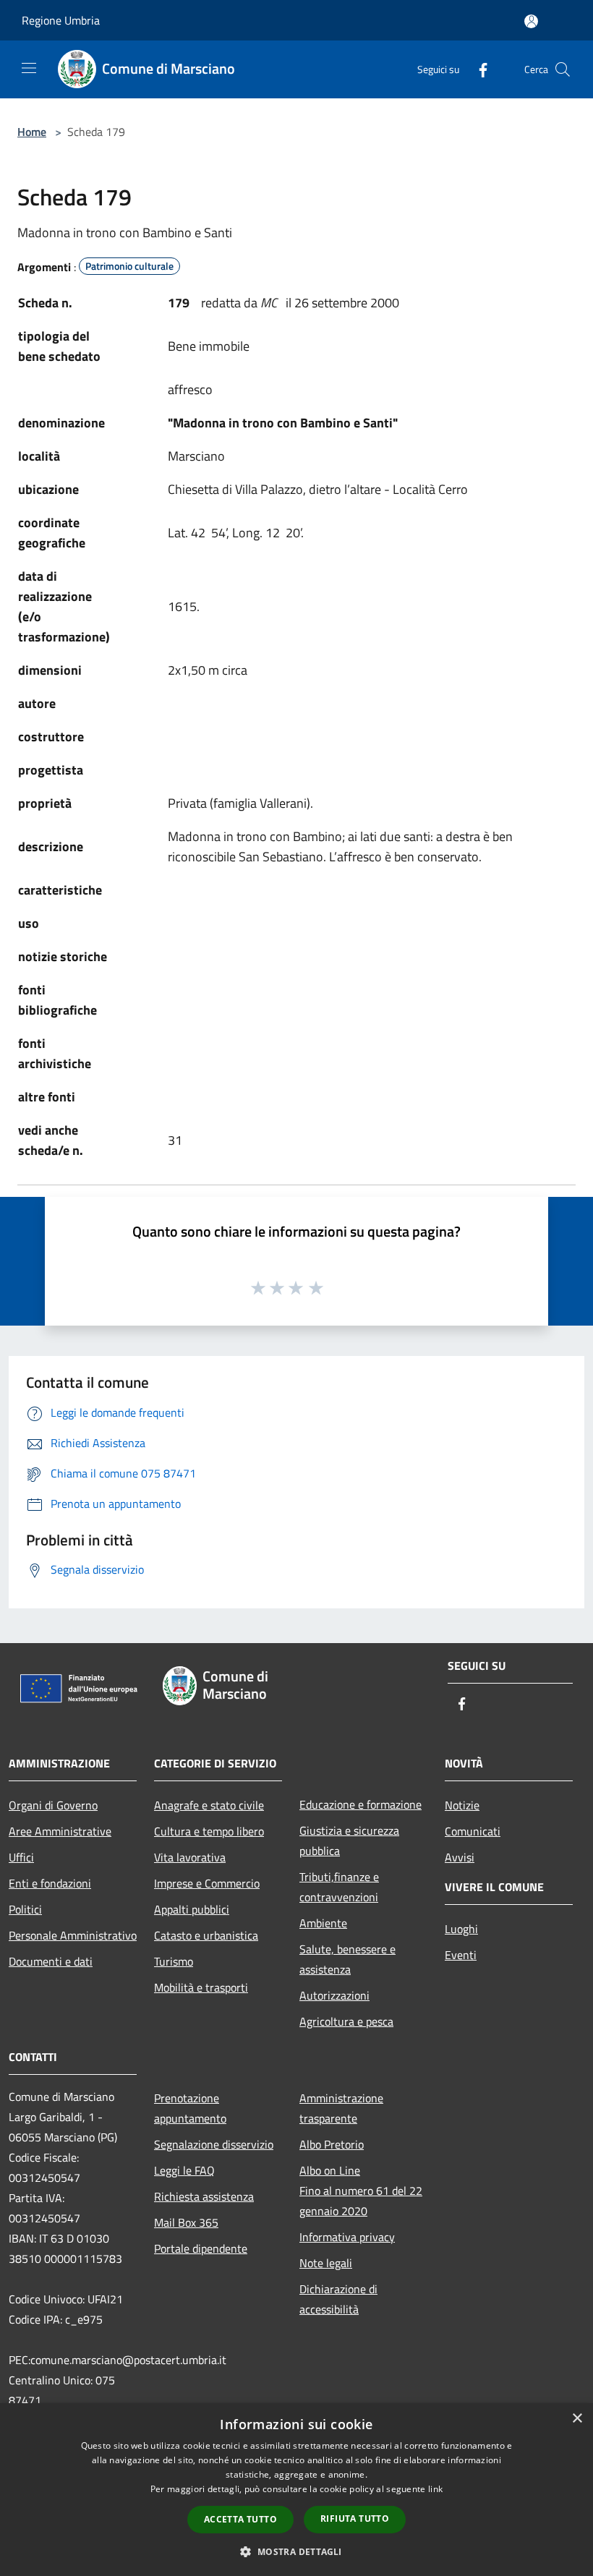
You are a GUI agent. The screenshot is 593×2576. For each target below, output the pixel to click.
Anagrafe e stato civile (209, 1805)
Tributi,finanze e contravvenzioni (339, 1887)
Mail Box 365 (186, 2222)
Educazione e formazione (361, 1804)
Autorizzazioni (334, 1995)
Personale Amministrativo (73, 1935)
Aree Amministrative (60, 1831)
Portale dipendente (201, 2248)
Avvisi (460, 1857)
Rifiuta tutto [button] (355, 2519)
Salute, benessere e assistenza (347, 1959)
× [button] (577, 2419)
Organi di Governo (53, 1805)
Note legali (326, 2263)
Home (32, 132)
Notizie (462, 1805)
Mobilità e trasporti (201, 1987)
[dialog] (296, 2490)
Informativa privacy (347, 2237)
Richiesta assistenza (204, 2196)
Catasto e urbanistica (206, 1935)
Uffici (21, 1857)
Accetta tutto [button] (240, 2519)
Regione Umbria (61, 20)
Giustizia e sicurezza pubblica (349, 1841)
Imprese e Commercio (207, 1883)
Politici (25, 1909)
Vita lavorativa (190, 1857)
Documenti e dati (51, 1961)
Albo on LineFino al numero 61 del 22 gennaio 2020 (361, 2191)
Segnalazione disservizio (214, 2144)
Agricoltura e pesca (346, 2021)
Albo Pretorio (332, 2144)
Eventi (461, 1955)
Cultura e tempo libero (209, 1831)
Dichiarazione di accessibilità (338, 2299)
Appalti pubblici (192, 1909)
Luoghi (461, 1929)
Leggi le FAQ (184, 2170)
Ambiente (323, 1923)
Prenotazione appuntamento (190, 2108)
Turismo (174, 1961)
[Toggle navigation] (29, 68)
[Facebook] (477, 69)
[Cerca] (563, 69)
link (435, 2489)
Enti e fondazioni (50, 1883)
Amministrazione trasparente (341, 2108)
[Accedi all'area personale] (531, 21)
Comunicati (473, 1831)
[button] (296, 2551)
